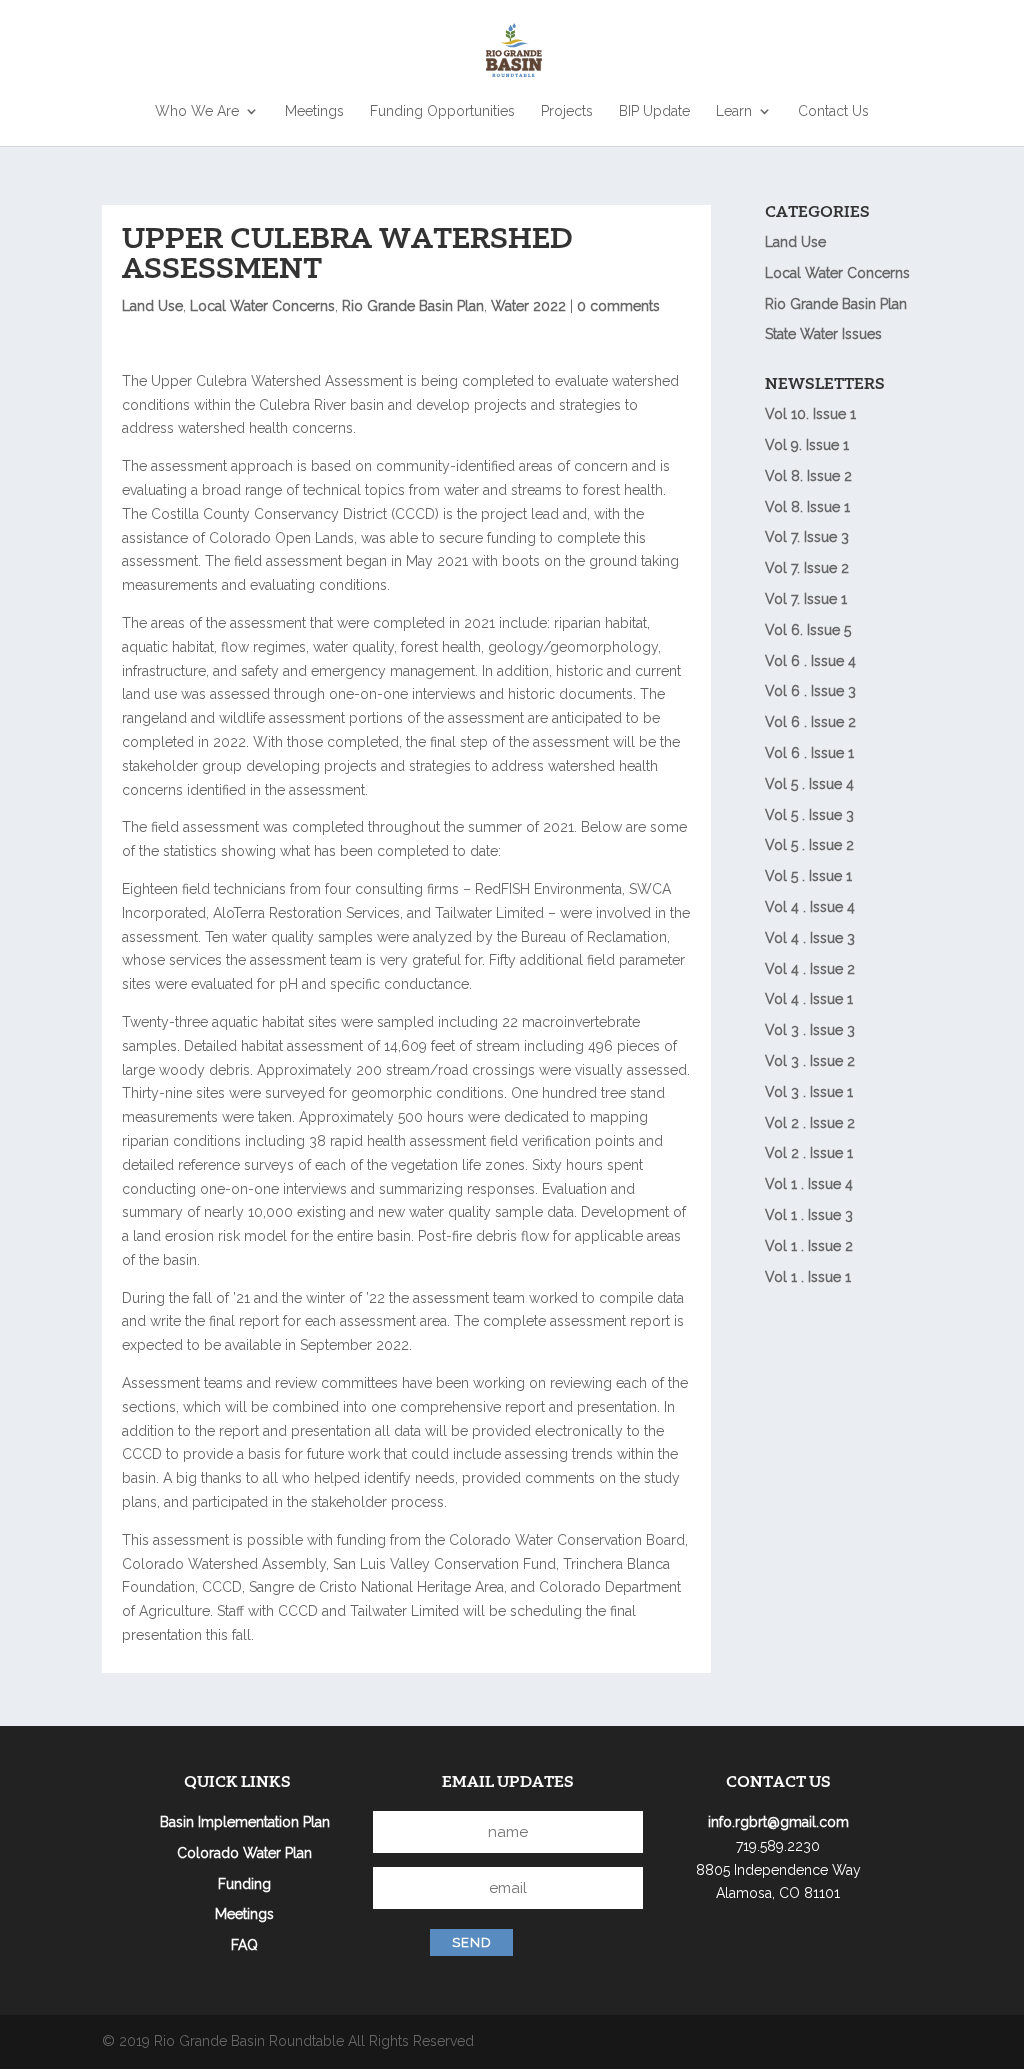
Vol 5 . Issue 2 (809, 845)
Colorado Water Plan (244, 1853)
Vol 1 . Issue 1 (808, 1277)
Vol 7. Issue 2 (807, 568)
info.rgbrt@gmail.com (778, 1822)
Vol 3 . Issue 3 (810, 1030)
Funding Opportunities (442, 111)
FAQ (244, 1945)
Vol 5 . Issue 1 (808, 876)
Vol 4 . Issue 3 (810, 938)
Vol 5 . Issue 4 (809, 784)
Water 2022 (528, 306)
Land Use (152, 306)
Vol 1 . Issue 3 (809, 1215)
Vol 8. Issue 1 (807, 507)
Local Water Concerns (262, 306)
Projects (567, 111)
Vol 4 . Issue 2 (810, 969)
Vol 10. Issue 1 (810, 414)
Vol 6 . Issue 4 (810, 661)
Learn (734, 111)
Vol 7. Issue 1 (806, 599)
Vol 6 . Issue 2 (810, 722)
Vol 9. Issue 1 (807, 445)
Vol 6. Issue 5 (808, 630)
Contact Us (833, 111)
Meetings (314, 111)
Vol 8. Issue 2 (808, 476)
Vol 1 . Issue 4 (809, 1184)
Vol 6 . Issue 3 (810, 691)
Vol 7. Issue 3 (807, 537)
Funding (244, 1884)
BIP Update (654, 111)
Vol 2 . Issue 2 (810, 1123)
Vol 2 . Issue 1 (809, 1153)
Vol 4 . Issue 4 (810, 907)
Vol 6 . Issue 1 (809, 753)
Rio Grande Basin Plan (413, 306)
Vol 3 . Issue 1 (809, 1092)
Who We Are (197, 111)
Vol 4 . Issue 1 (809, 999)
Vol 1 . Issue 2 (809, 1246)
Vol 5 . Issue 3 (809, 815)
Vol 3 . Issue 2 (810, 1061)
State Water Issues (823, 334)
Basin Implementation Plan (245, 1822)
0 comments (618, 306)
